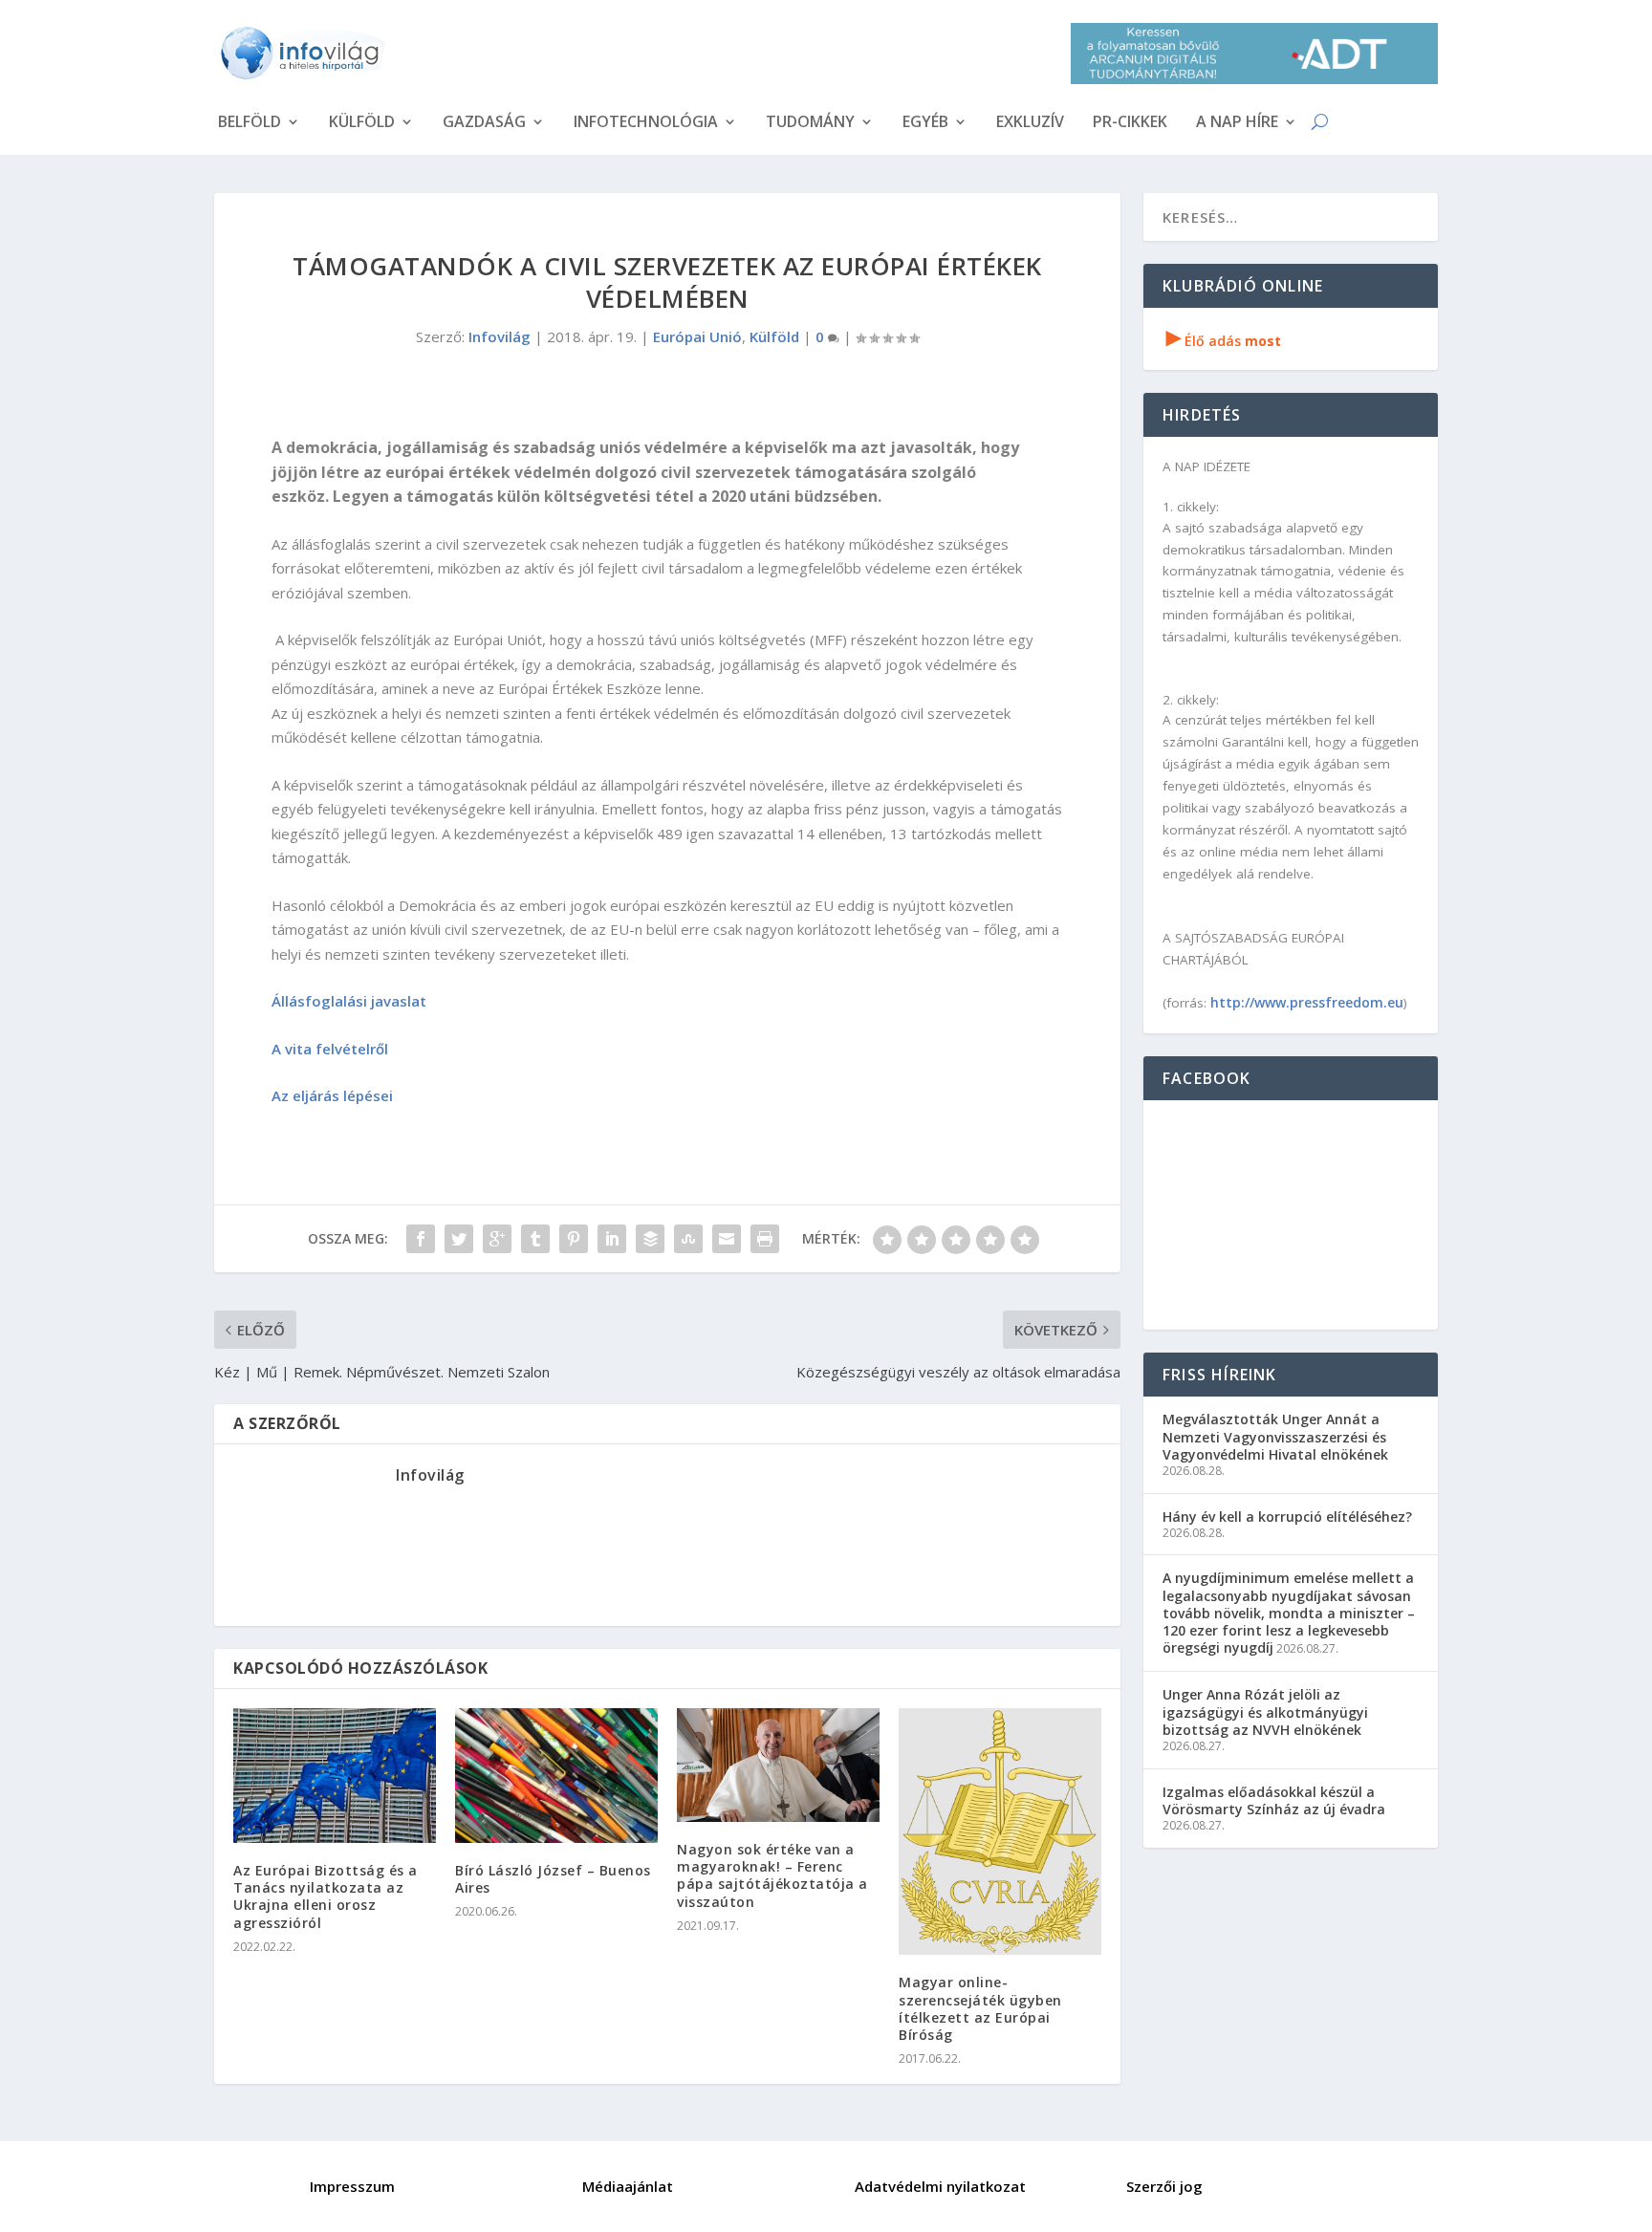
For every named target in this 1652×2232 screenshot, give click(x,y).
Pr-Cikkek (1130, 123)
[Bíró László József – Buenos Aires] (556, 1776)
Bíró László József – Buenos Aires (553, 1879)
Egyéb (925, 123)
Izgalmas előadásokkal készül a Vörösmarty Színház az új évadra (1274, 1800)
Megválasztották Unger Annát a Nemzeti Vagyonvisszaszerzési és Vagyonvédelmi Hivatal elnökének (1275, 1436)
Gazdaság (484, 123)
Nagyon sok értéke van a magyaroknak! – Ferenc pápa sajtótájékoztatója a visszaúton (772, 1875)
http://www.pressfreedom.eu (1307, 1002)
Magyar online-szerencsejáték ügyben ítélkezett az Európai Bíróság (980, 2008)
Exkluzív (1030, 123)
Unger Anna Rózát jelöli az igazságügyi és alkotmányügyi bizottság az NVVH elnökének (1265, 1712)
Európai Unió (697, 336)
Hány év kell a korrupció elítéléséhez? (1287, 1517)
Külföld (362, 123)
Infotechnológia (646, 123)
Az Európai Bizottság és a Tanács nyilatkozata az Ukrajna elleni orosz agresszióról (326, 1896)
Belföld (250, 123)
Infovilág (500, 336)
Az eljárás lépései (332, 1095)
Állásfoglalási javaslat (349, 1001)
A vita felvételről (330, 1049)
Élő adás (1224, 341)
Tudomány (810, 123)
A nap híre (1237, 123)
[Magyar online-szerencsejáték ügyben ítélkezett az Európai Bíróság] (1000, 1832)
